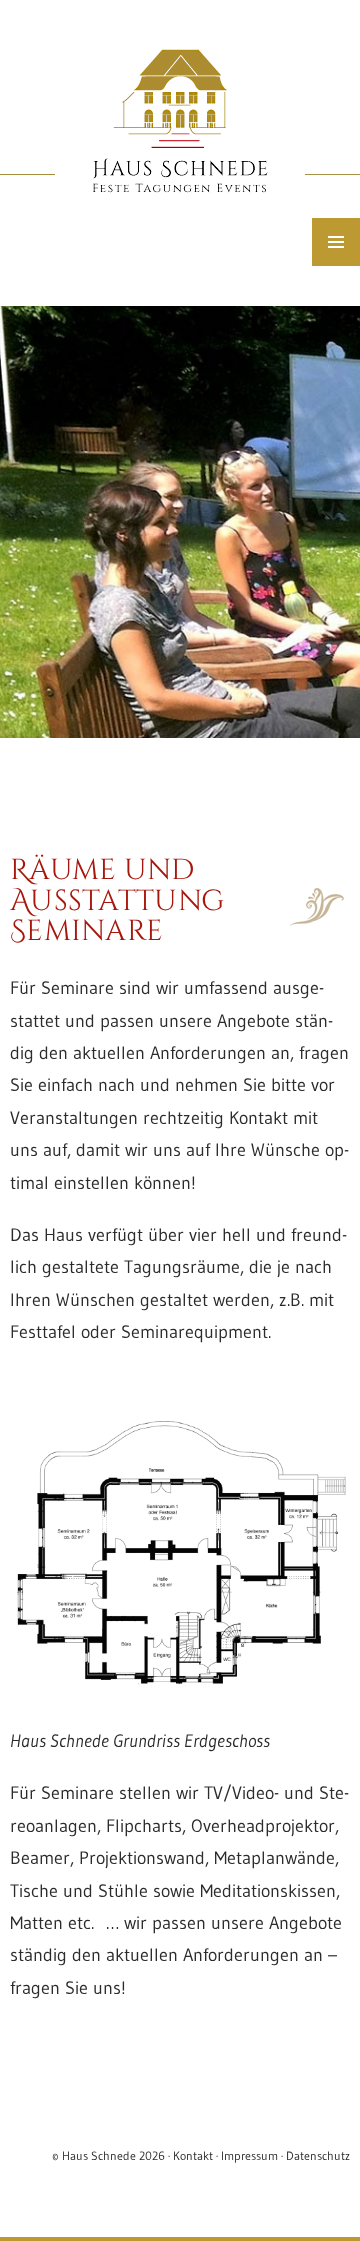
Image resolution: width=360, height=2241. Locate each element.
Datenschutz (318, 2155)
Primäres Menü (336, 242)
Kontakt (193, 2155)
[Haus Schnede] (180, 522)
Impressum (249, 2155)
